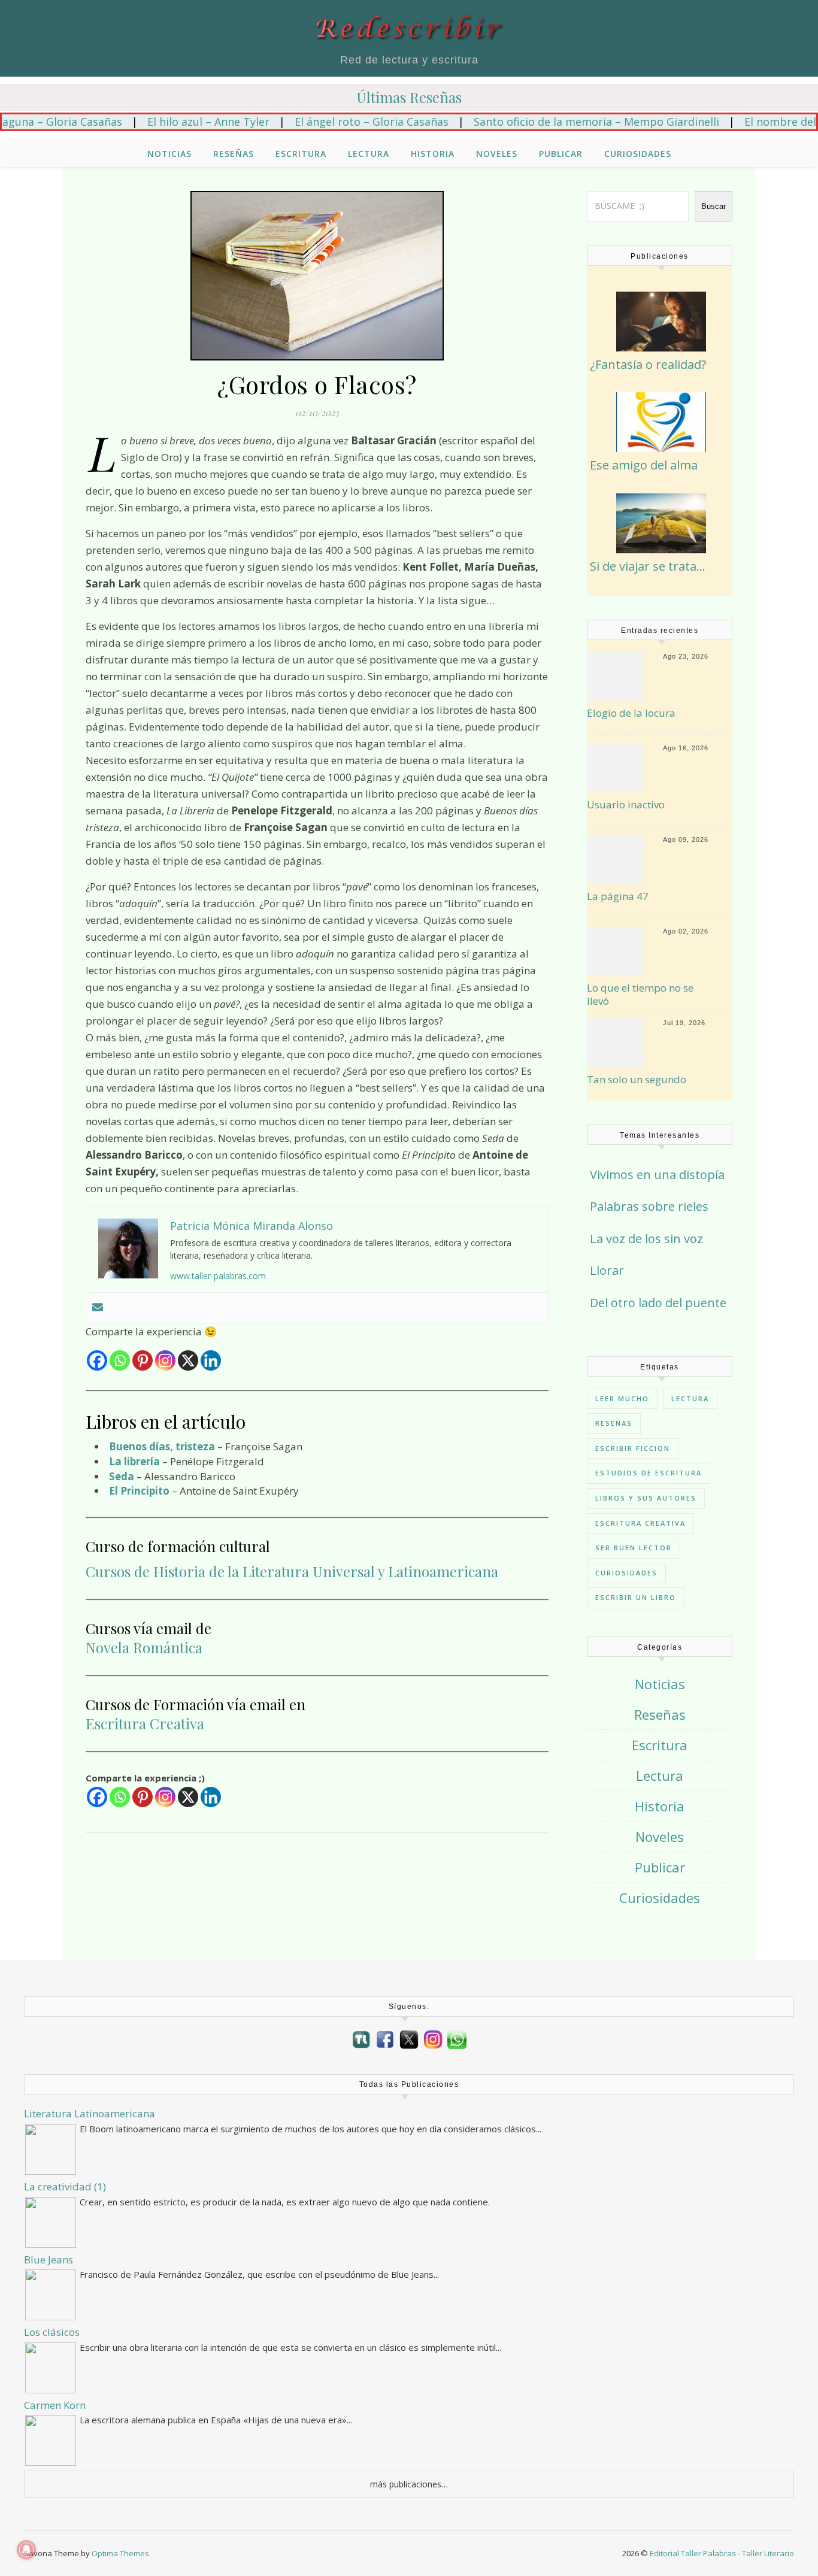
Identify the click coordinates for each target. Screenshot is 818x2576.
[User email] (98, 1308)
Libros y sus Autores (646, 1498)
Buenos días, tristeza (162, 1446)
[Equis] (409, 2039)
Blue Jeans (49, 2260)
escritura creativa (640, 1523)
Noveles (497, 154)
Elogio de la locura (631, 713)
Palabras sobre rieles (649, 1206)
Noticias (169, 154)
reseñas (614, 1423)
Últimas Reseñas (409, 97)
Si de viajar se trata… (648, 566)
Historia (433, 154)
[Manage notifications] (26, 2550)
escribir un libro (636, 1597)
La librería (134, 1461)
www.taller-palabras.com (218, 1276)
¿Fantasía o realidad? (648, 364)
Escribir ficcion (633, 1448)
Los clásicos (52, 2332)
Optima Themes (120, 2553)
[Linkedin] (211, 1360)
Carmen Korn (55, 2405)
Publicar (561, 154)
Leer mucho (622, 1398)
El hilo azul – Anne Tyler (163, 122)
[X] (188, 1360)
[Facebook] (97, 1360)
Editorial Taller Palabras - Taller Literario (722, 2553)
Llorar (607, 1270)
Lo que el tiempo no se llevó (640, 995)
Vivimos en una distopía (657, 1175)
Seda (122, 1476)
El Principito (139, 1491)
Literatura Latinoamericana (90, 2113)
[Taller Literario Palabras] (361, 2040)
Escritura (301, 154)
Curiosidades (638, 154)
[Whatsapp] (120, 1360)
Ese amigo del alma (644, 465)
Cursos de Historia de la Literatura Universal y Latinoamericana (292, 1571)
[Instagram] (165, 1360)
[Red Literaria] (409, 28)
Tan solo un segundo (637, 1080)
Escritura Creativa (145, 1723)
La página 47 (618, 896)
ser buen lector (634, 1548)
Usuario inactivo (626, 805)
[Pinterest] (143, 1360)
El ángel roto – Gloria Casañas (327, 122)
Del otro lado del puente (658, 1303)
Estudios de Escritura (649, 1473)
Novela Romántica (144, 1647)
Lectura (369, 154)
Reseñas (234, 154)
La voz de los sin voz (646, 1239)
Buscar (714, 206)
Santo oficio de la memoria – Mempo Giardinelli (552, 122)
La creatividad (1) (65, 2186)
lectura (690, 1398)
